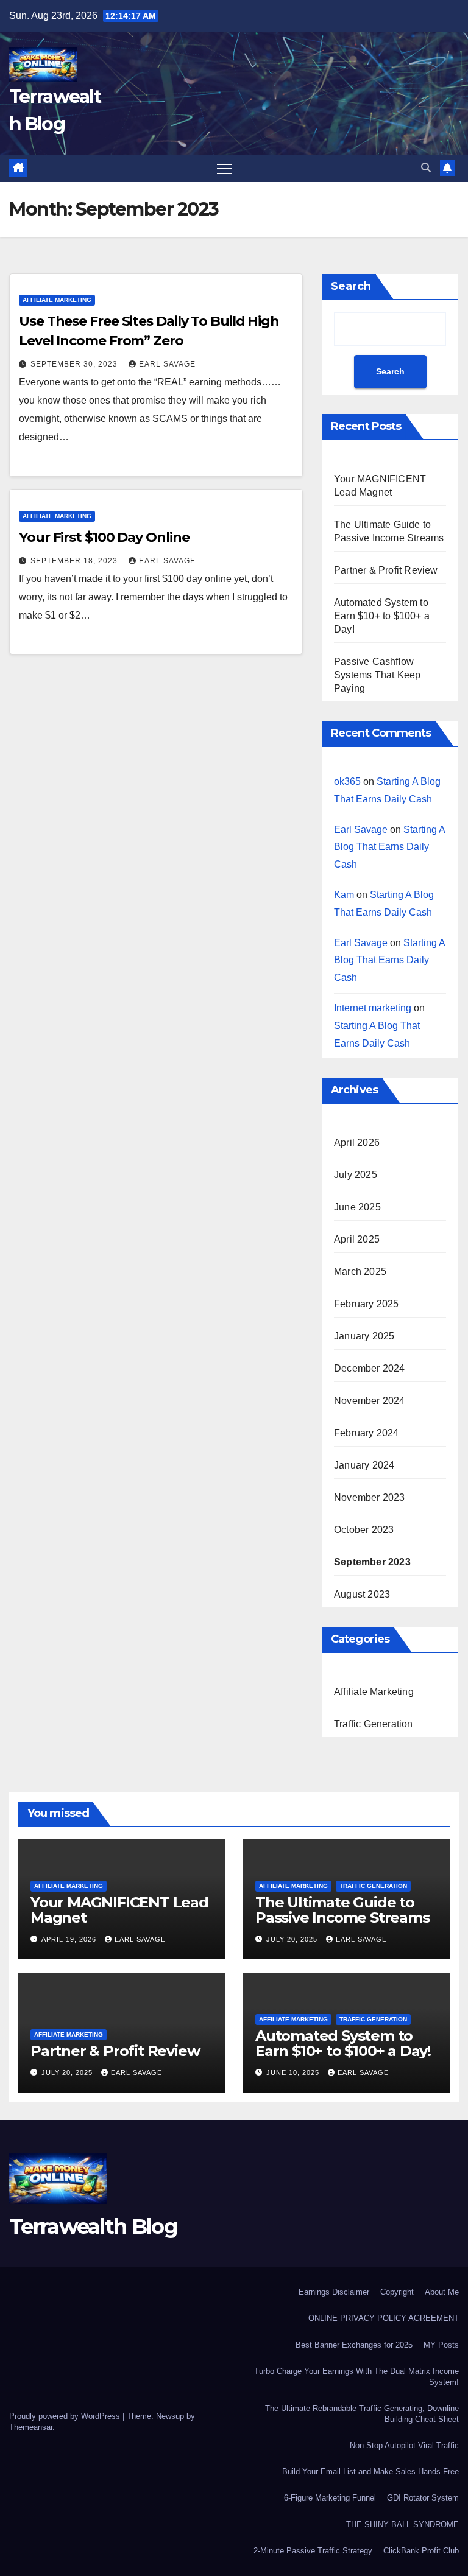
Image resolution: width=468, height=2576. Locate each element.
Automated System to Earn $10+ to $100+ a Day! (382, 616)
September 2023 (372, 1562)
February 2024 (367, 1433)
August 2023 (362, 1594)
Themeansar (31, 2427)
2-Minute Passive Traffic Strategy (313, 2551)
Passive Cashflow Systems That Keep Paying (377, 675)
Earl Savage (167, 364)
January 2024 (364, 1465)
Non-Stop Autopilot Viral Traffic (404, 2445)
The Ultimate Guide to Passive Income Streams (342, 1910)
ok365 (347, 781)
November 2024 (370, 1401)
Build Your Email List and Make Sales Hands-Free (370, 2472)
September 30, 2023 (75, 364)
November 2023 (370, 1497)
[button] (426, 168)
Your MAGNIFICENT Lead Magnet (119, 1910)
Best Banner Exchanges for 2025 (354, 2345)
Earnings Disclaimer (334, 2292)
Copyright (397, 2292)
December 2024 (370, 1368)
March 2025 (360, 1272)
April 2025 (357, 1239)
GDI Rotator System (423, 2498)
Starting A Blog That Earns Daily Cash (389, 847)
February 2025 (367, 1304)
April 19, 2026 (70, 1939)
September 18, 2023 (75, 561)
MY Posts (441, 2345)
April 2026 (357, 1142)
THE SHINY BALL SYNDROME (402, 2525)
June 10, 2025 (294, 2072)
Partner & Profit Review (386, 570)
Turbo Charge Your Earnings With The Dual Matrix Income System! (356, 2377)
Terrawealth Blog (93, 2227)
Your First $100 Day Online (104, 537)
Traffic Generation (374, 1724)
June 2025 (357, 1207)
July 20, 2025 (293, 1939)
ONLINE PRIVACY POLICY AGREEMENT (384, 2318)
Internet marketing (373, 1008)
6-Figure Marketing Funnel (330, 2498)
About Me (442, 2292)
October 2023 (364, 1530)
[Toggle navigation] (225, 168)
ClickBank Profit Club (421, 2551)
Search (351, 286)
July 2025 (356, 1175)
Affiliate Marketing (57, 300)
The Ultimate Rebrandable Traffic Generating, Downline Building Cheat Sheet (362, 2414)
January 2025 (364, 1336)
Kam (344, 895)
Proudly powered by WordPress (66, 2416)
